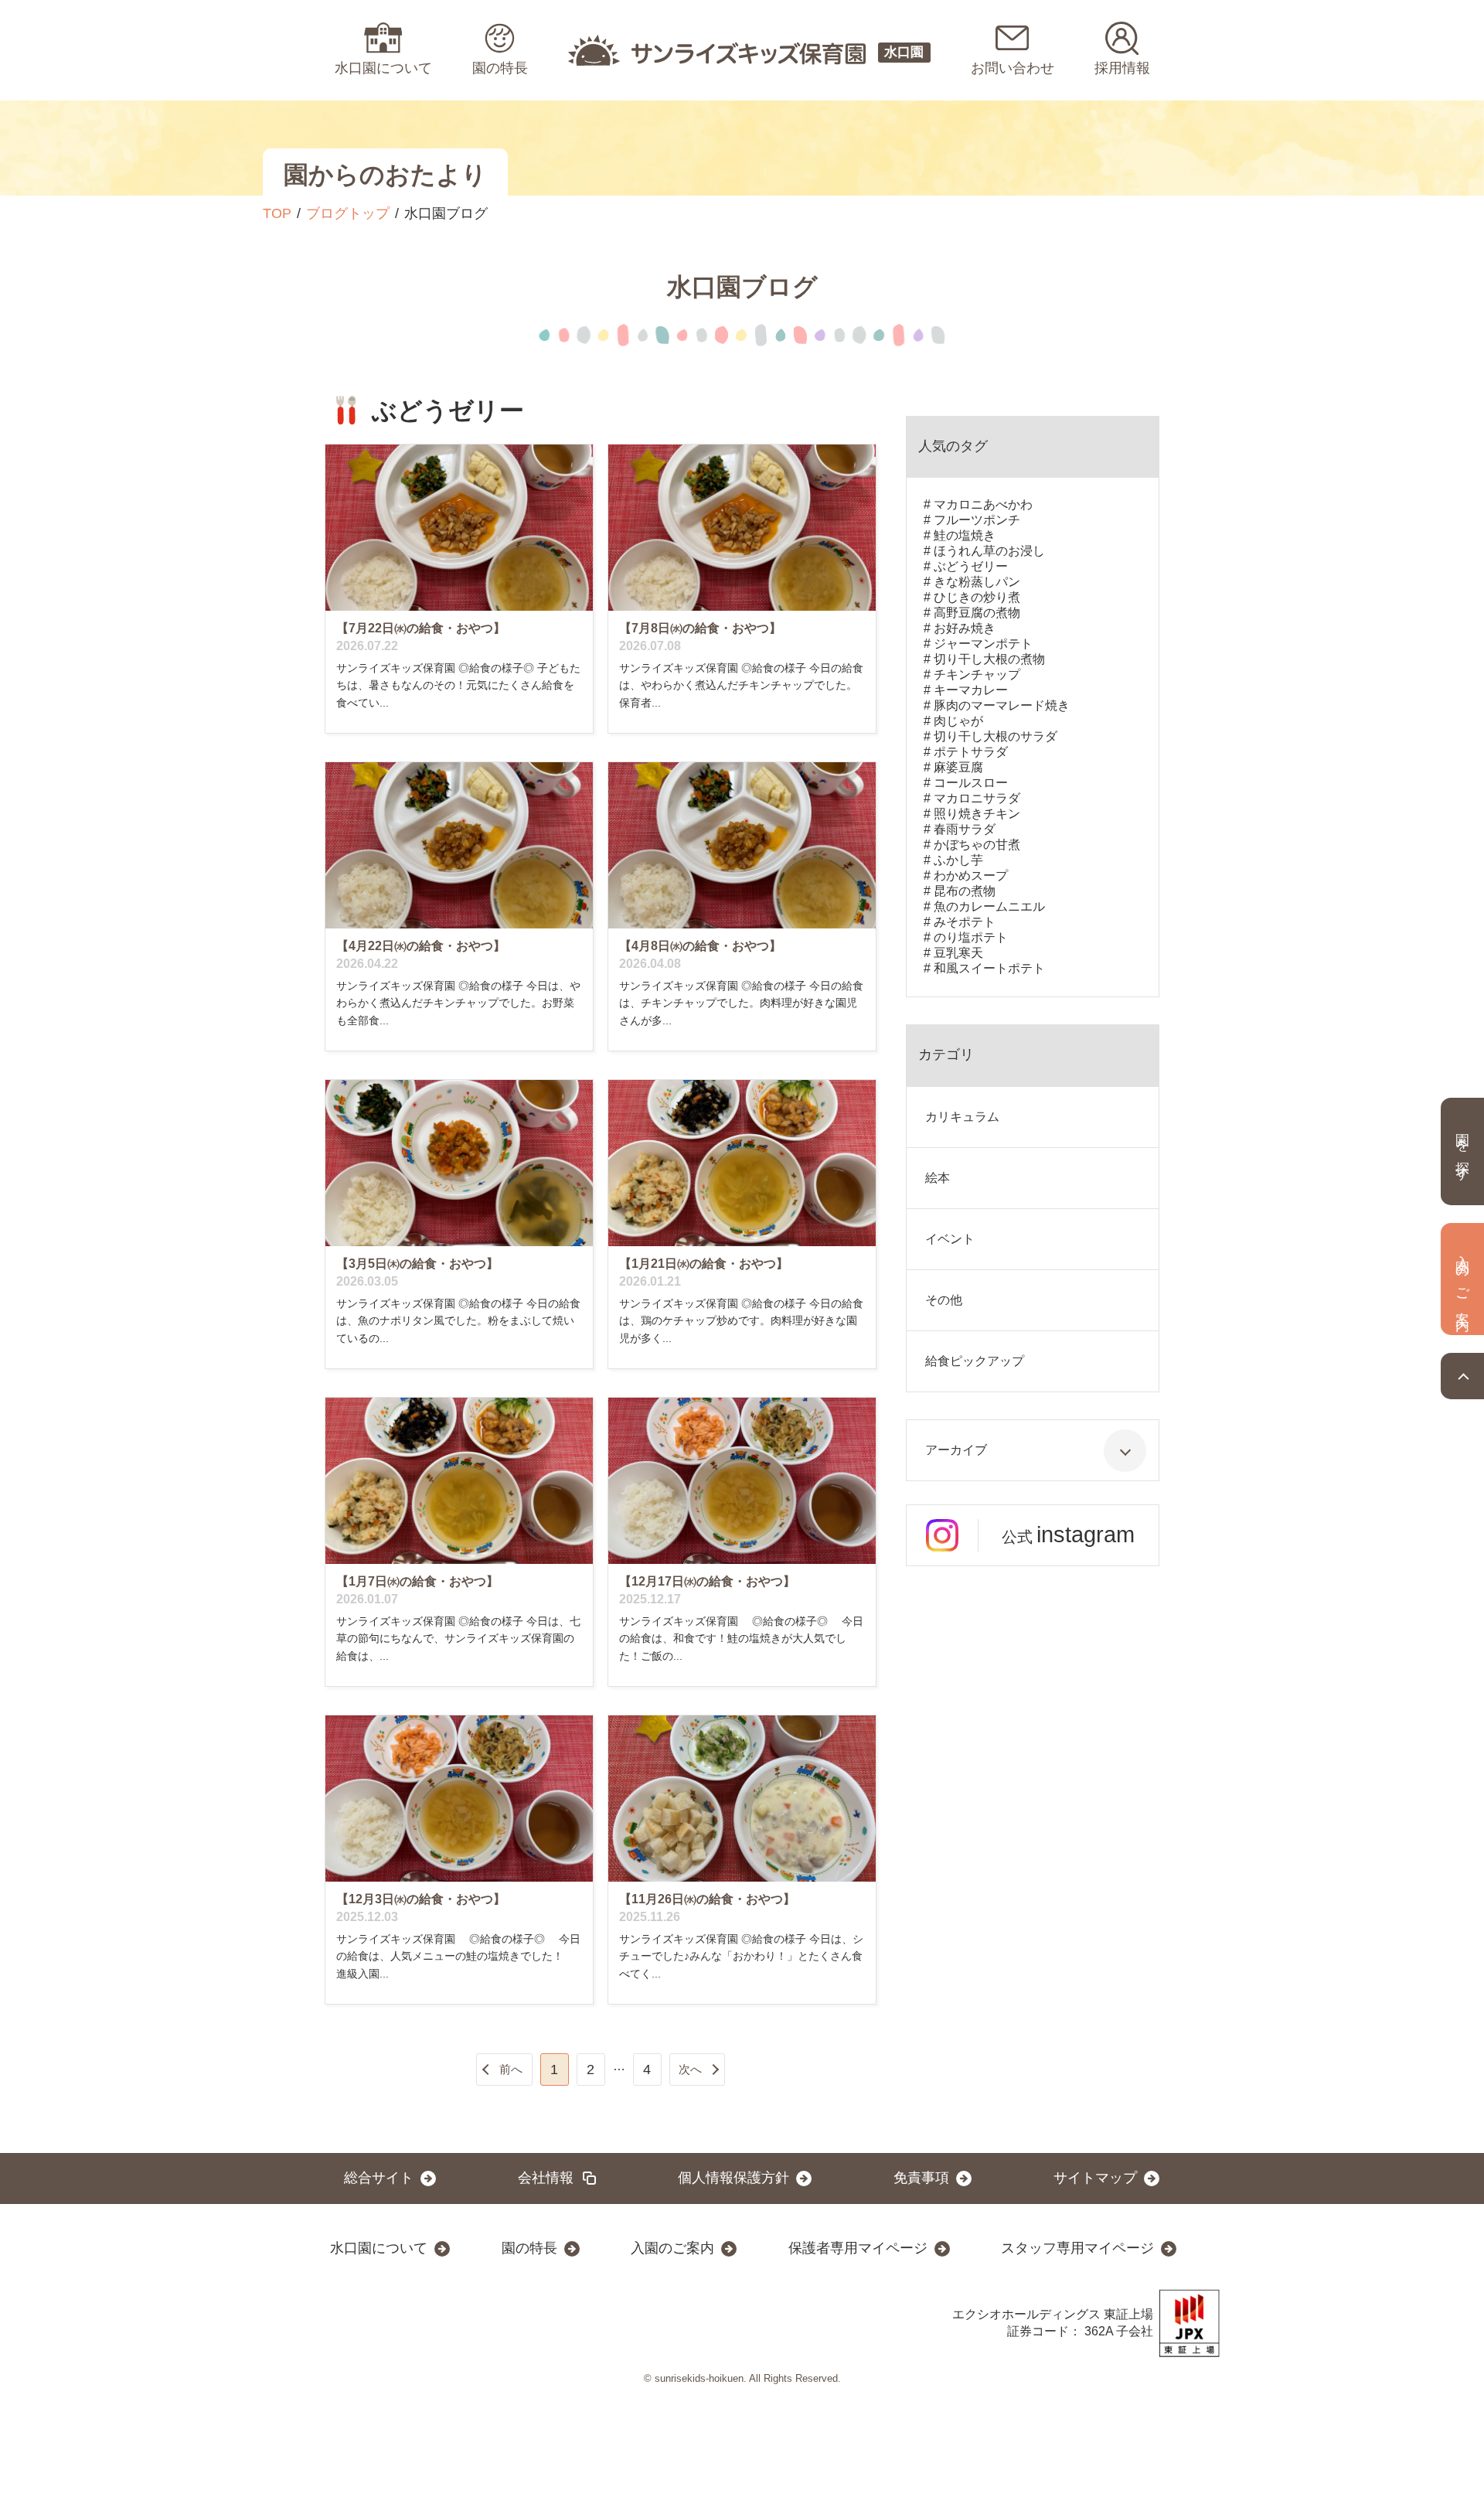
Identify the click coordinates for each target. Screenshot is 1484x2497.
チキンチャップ (977, 674)
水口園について (379, 2248)
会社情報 (546, 2178)
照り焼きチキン (977, 814)
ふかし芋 (958, 860)
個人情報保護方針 (733, 2178)
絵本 (938, 1178)
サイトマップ (1095, 2178)
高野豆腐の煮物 (977, 613)
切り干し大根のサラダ (996, 736)
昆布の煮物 (965, 891)
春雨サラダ (965, 829)
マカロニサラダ (977, 798)
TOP (277, 213)
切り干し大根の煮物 (989, 659)
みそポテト (965, 922)
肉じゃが (958, 721)
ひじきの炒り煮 (977, 597)
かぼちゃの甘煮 (977, 845)
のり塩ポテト (971, 937)
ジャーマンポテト (983, 644)
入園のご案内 (672, 2248)
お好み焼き (965, 628)
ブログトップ (348, 213)
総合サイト (379, 2178)
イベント (950, 1239)
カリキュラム (962, 1117)
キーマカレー (971, 690)
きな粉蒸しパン (977, 582)
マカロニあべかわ (983, 504)
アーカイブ (956, 1450)
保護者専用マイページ (858, 2248)
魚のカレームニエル (989, 906)
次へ (690, 2069)
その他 (944, 1300)
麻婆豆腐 (958, 767)
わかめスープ (971, 875)
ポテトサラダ (971, 752)
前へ (511, 2069)
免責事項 (921, 2178)
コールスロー (971, 783)
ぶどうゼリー (971, 566)
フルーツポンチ (977, 520)
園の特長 (529, 2248)
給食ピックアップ (975, 1361)
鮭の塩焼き (965, 535)
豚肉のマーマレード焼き (1002, 705)
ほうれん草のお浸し (989, 551)
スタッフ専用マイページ (1077, 2248)
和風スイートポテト (989, 968)
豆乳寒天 (958, 953)
